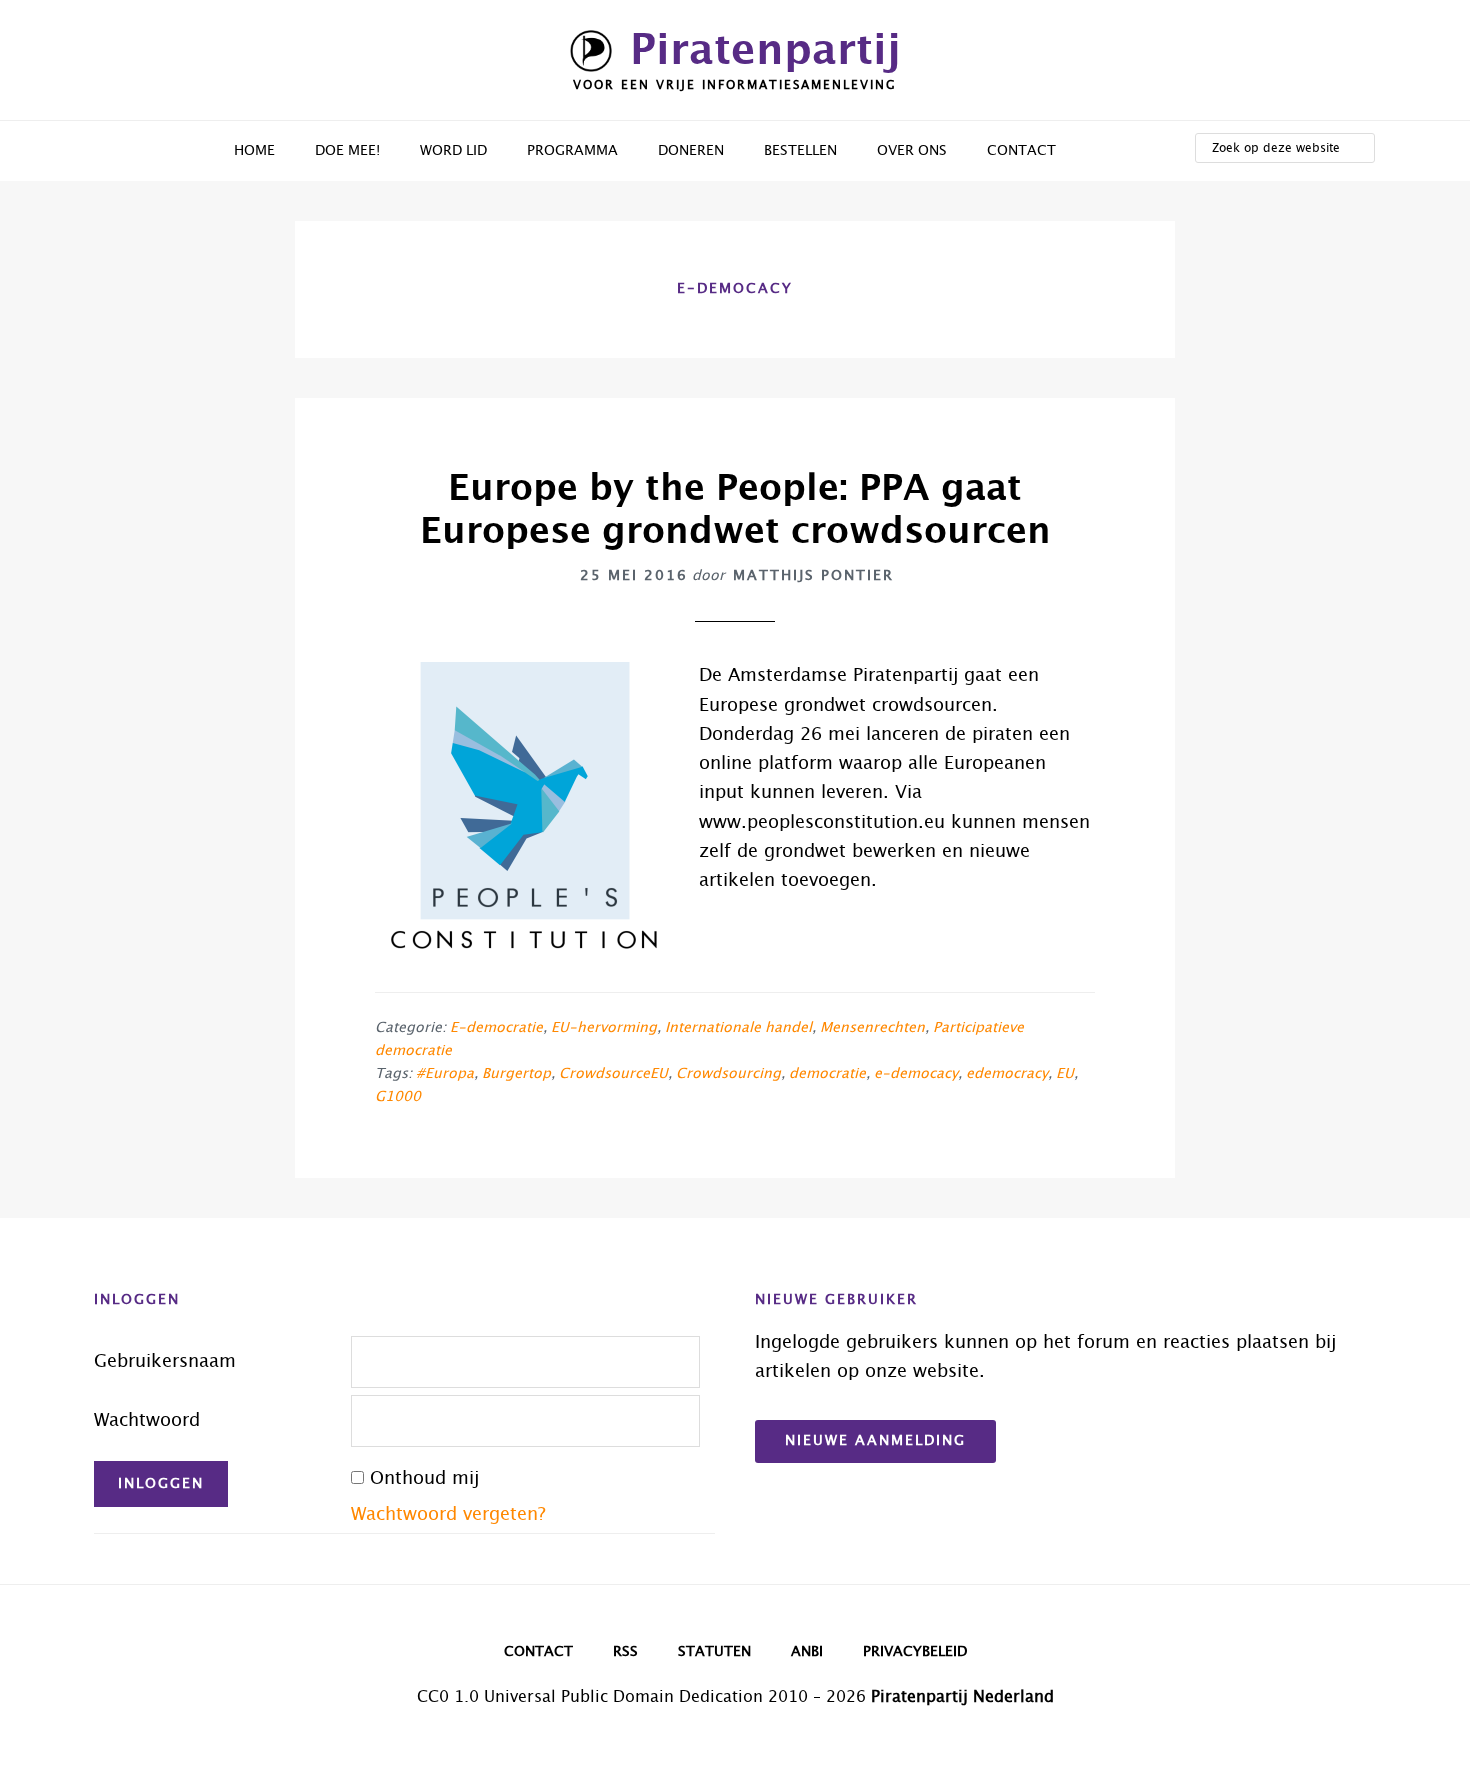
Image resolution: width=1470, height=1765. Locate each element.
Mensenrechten (872, 1028)
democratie (827, 1074)
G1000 (398, 1097)
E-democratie (496, 1028)
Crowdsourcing (728, 1074)
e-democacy (916, 1074)
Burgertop (516, 1074)
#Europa (445, 1074)
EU (1065, 1074)
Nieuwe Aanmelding (875, 1441)
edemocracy (1007, 1074)
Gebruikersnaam (165, 1362)
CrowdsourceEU (613, 1074)
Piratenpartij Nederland (962, 1697)
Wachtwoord (147, 1421)
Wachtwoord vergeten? (448, 1515)
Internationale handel (738, 1028)
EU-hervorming (604, 1028)
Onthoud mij (424, 1479)
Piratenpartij (765, 51)
